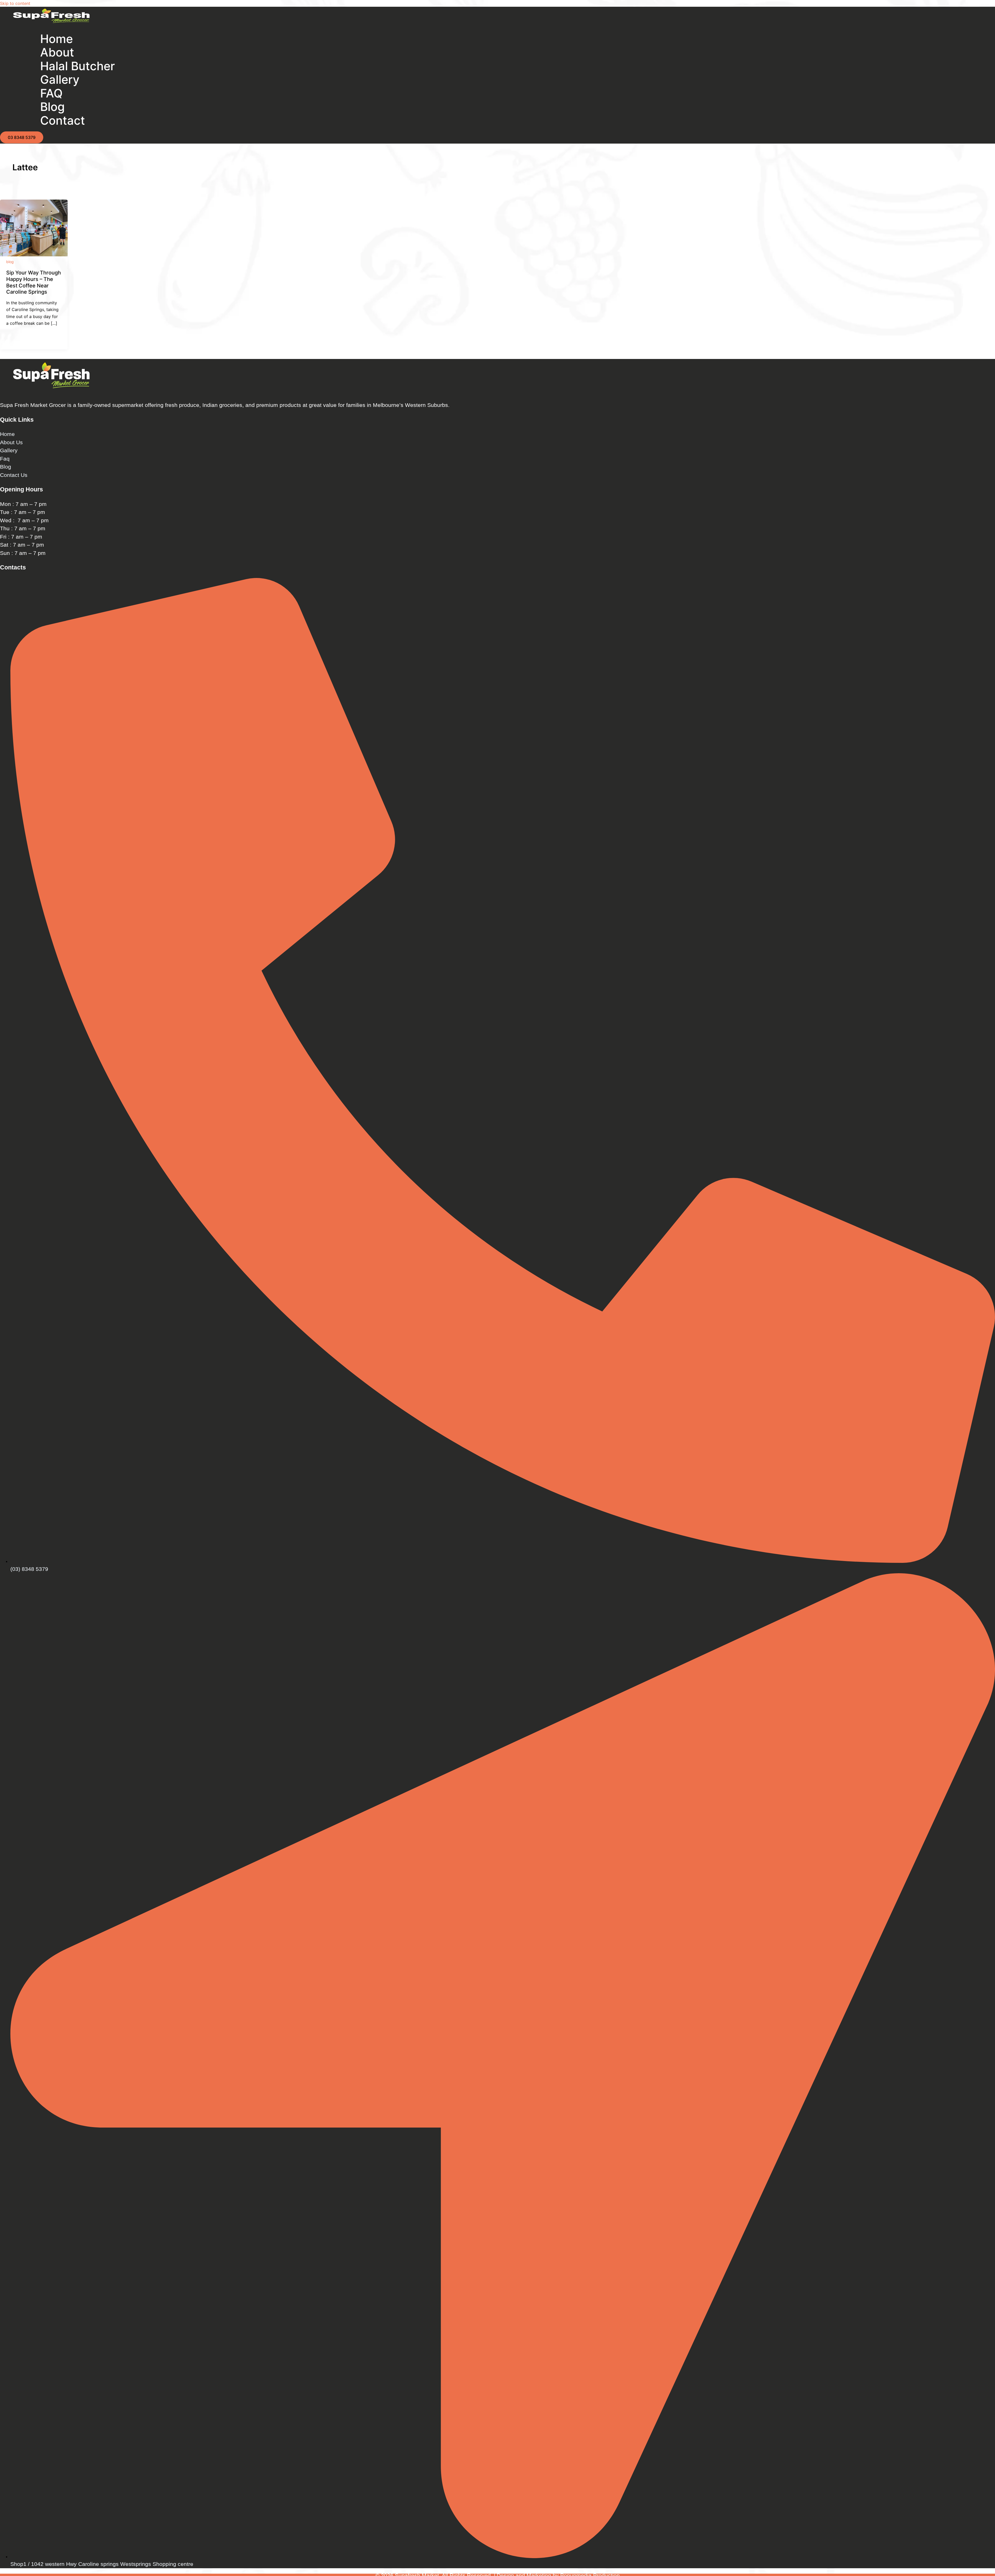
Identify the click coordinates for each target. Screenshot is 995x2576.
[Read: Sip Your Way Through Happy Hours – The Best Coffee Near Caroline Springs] (34, 255)
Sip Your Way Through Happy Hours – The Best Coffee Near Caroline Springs (34, 282)
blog (10, 262)
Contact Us (14, 475)
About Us (11, 442)
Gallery (9, 450)
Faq (5, 459)
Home (7, 434)
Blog (6, 467)
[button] (22, 137)
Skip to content (15, 3)
